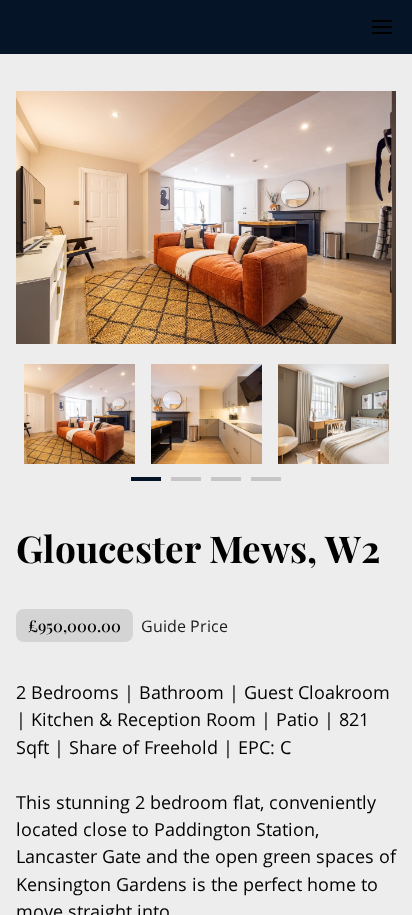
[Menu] (382, 27)
